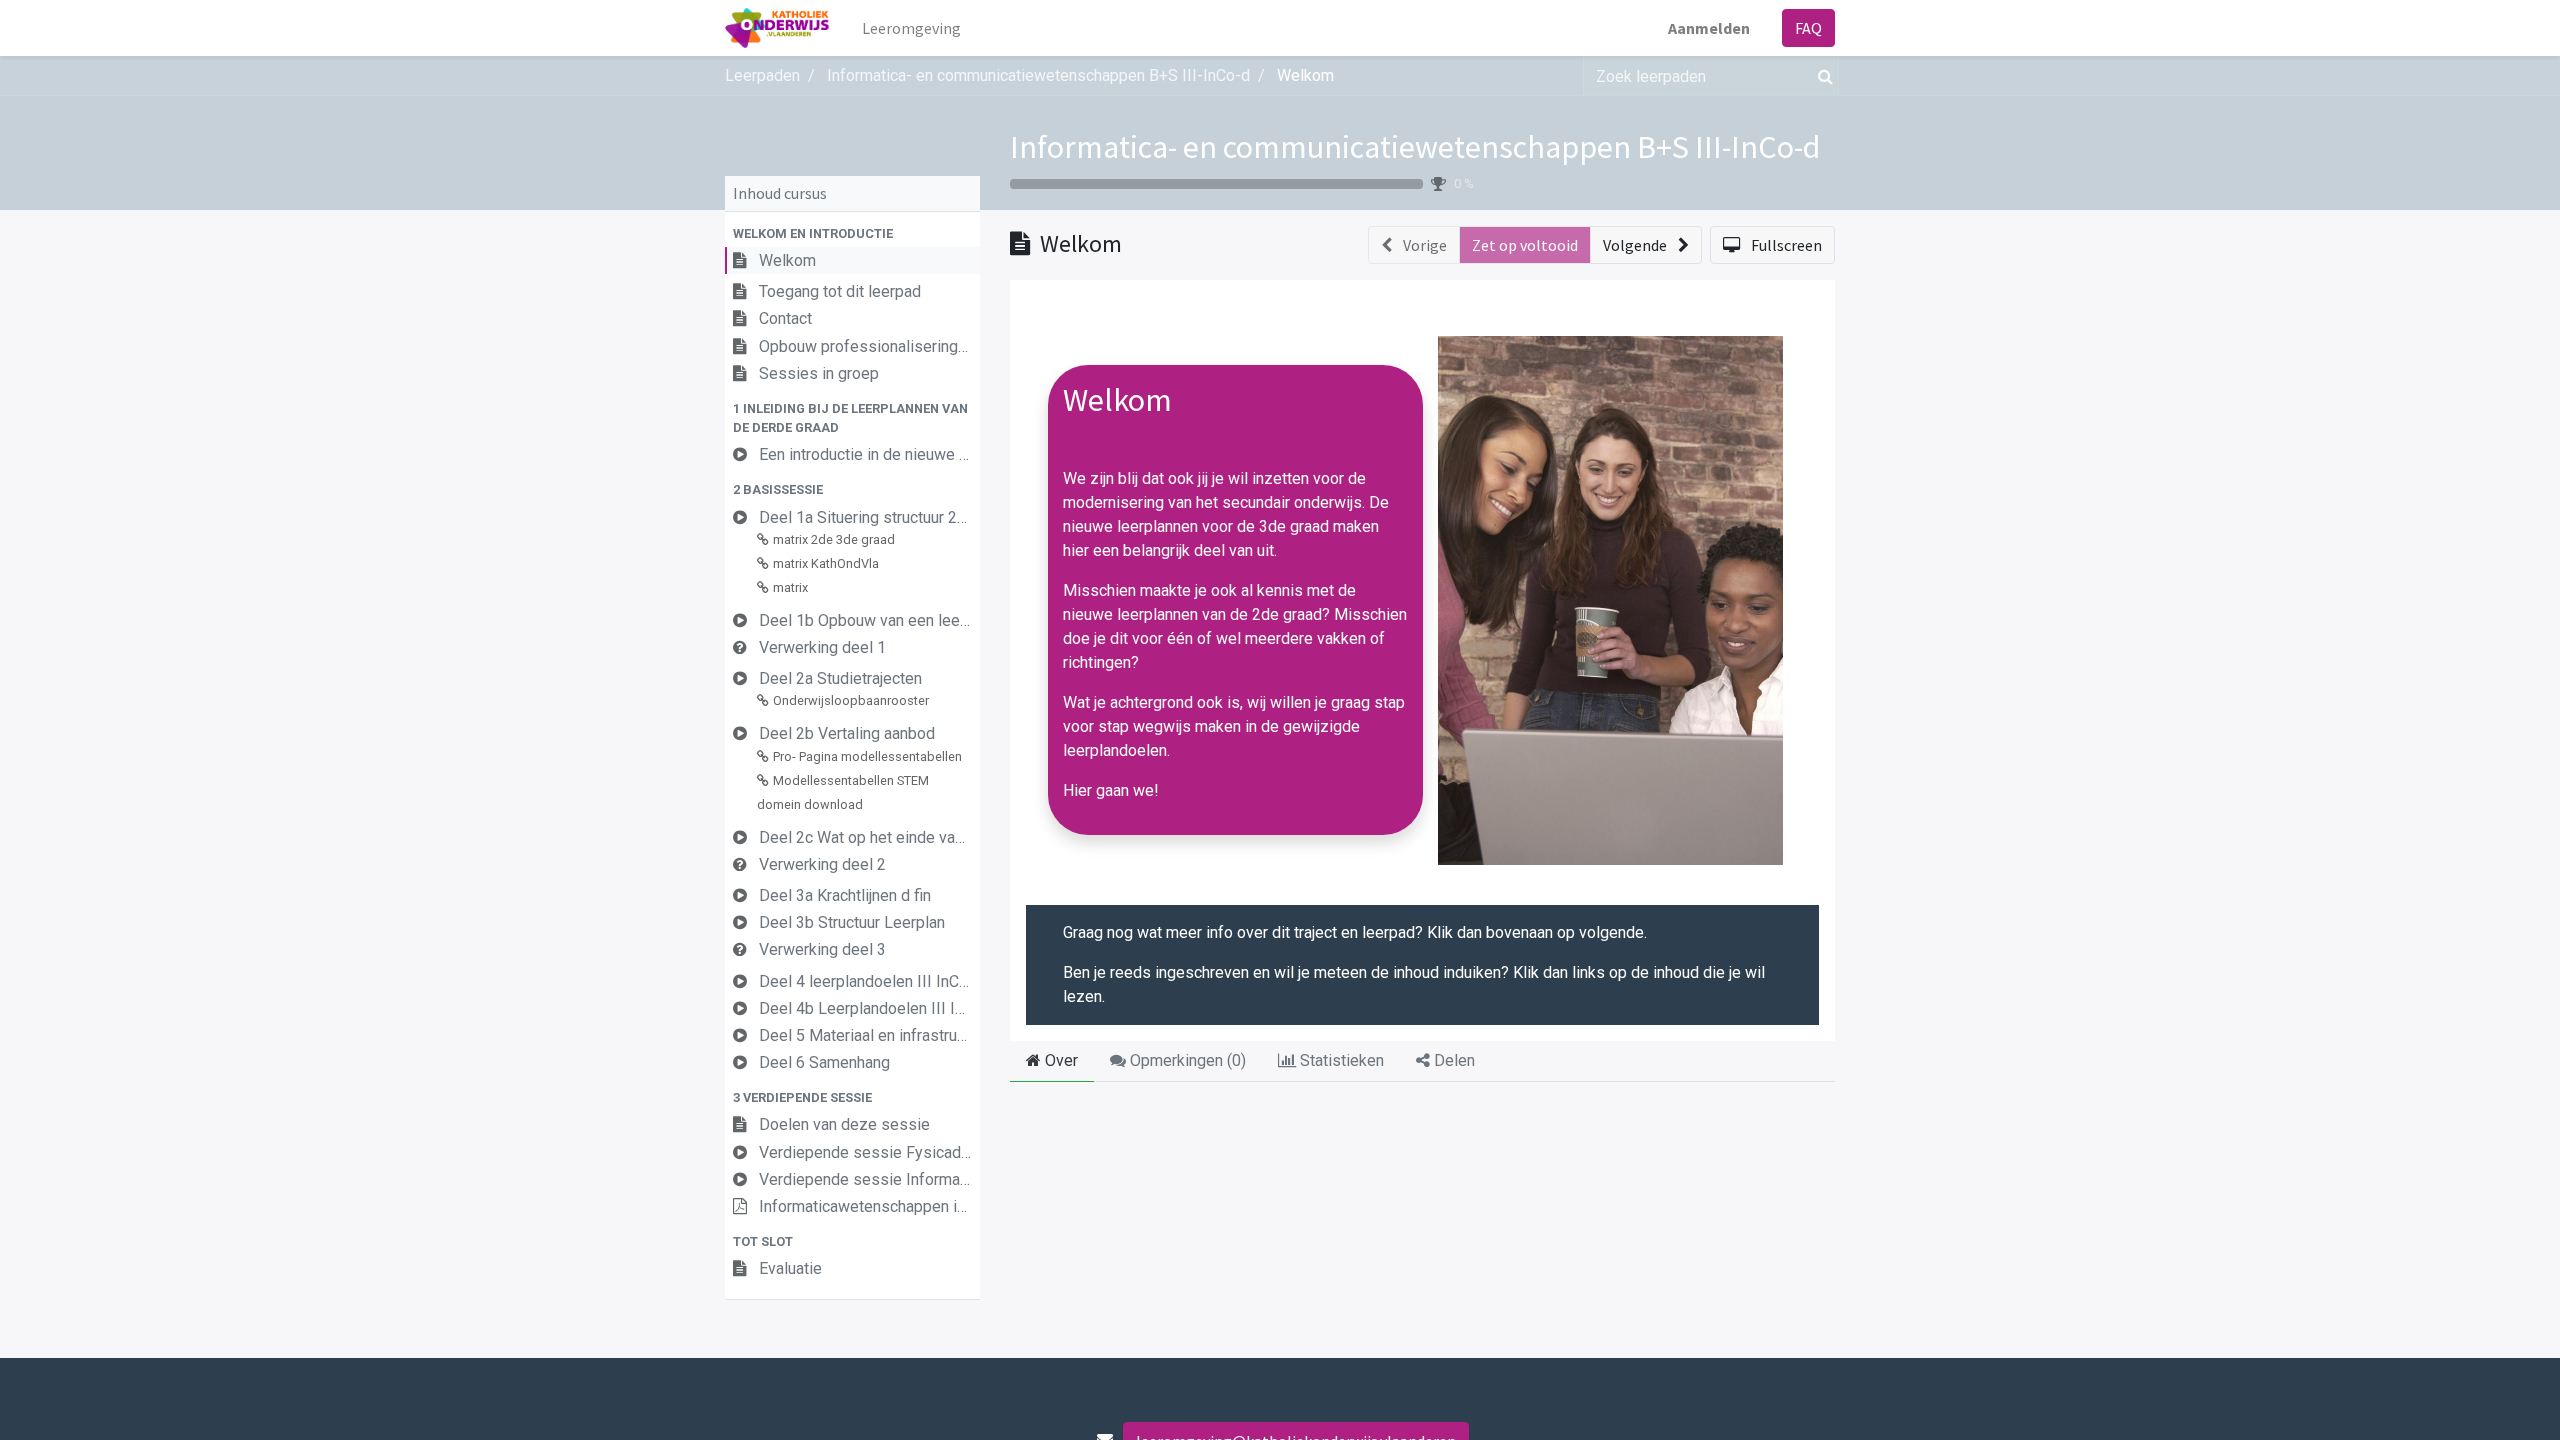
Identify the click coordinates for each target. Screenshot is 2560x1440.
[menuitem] (911, 28)
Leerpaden (762, 75)
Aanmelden (1709, 28)
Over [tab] (1059, 1060)
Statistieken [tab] (1340, 1060)
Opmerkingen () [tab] (1186, 1060)
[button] (852, 233)
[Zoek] (1821, 76)
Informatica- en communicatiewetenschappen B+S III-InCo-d (1415, 147)
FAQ (1808, 28)
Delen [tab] (1452, 1060)
